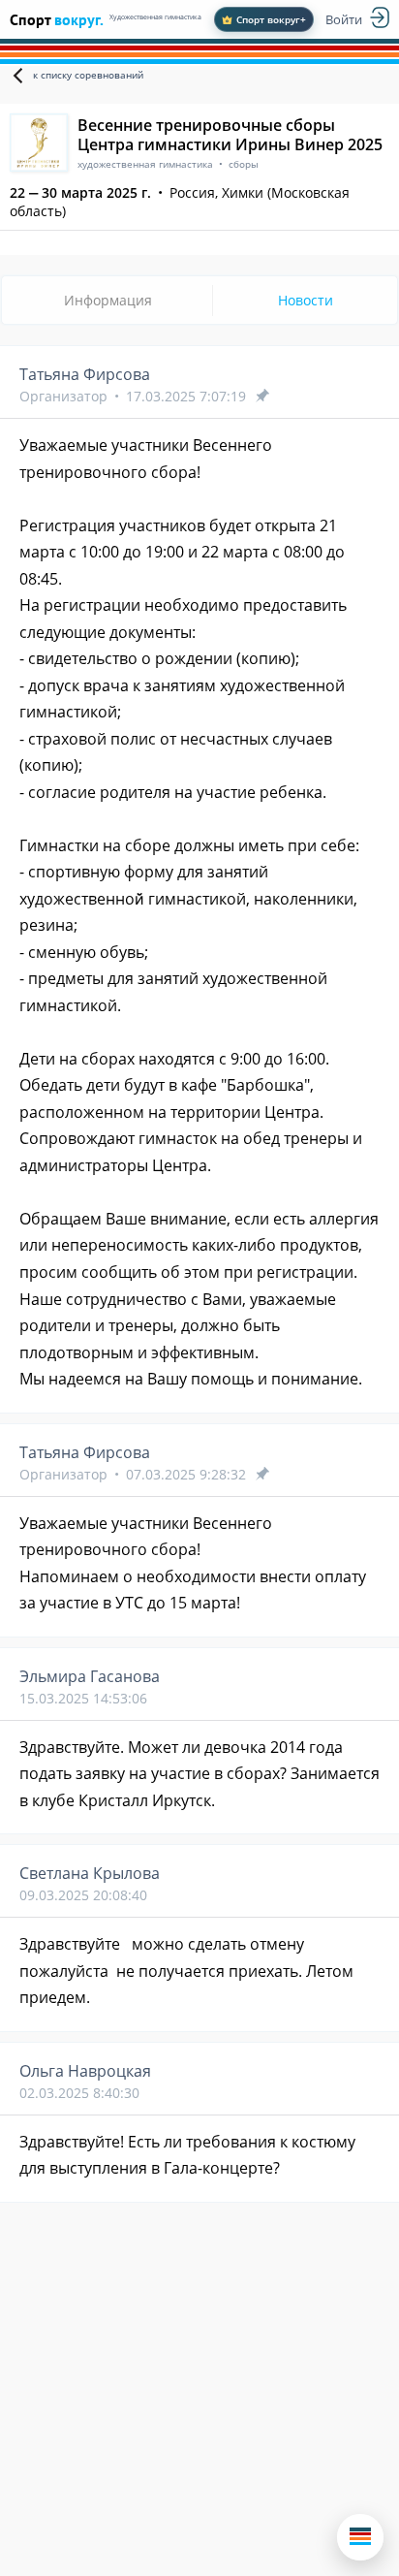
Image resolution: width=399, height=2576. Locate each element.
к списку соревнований (88, 75)
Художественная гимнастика (155, 17)
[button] (360, 2537)
